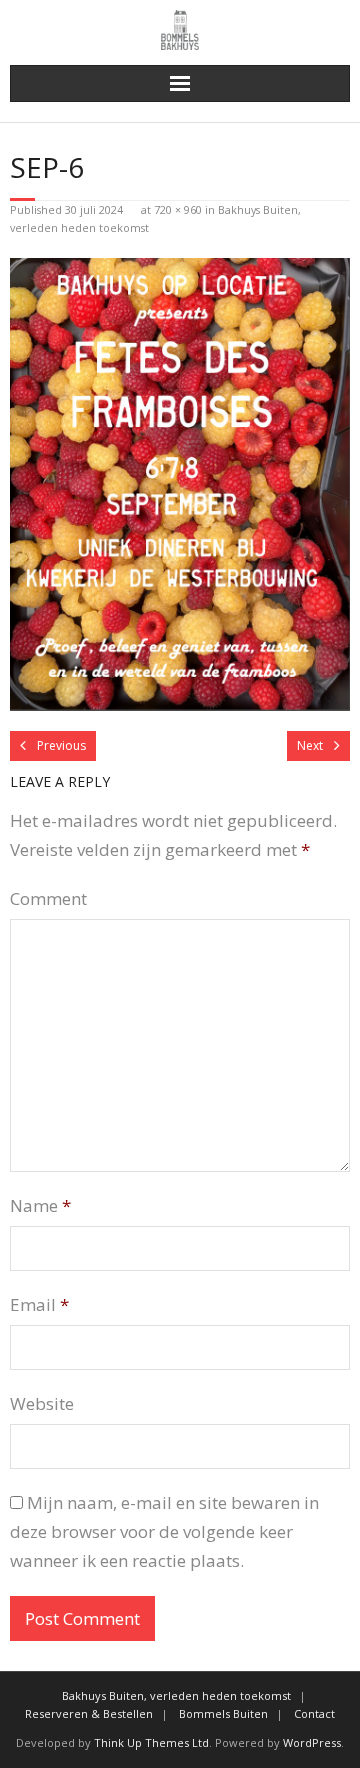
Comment (48, 898)
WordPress (312, 1742)
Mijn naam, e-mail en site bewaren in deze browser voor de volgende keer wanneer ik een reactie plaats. (164, 1531)
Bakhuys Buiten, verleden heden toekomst (176, 1695)
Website (42, 1403)
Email (39, 1304)
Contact (314, 1713)
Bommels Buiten (223, 1713)
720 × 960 (178, 209)
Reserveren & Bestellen (89, 1713)
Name (40, 1205)
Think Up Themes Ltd (151, 1742)
